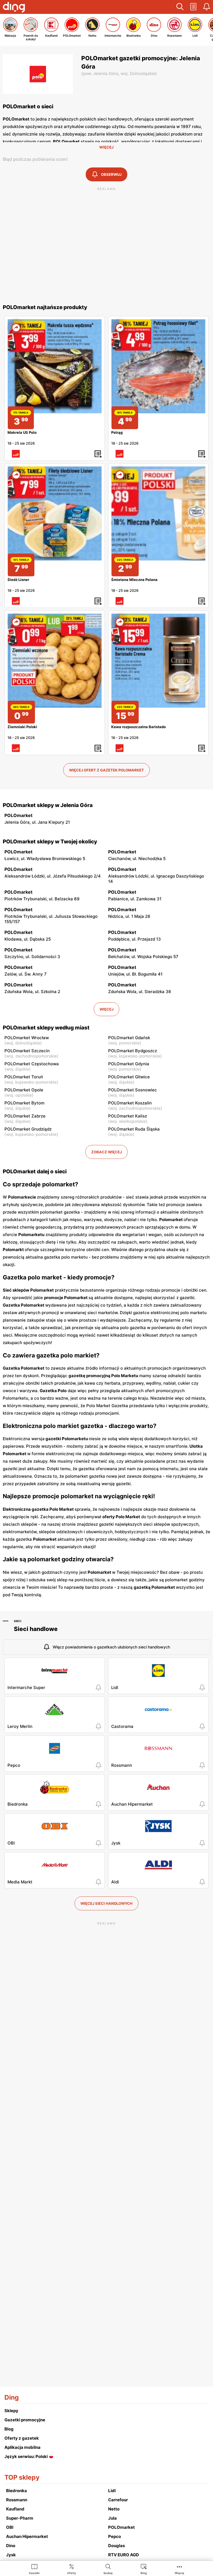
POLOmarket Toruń (24, 1077)
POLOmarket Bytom (24, 1103)
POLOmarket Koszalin (130, 1103)
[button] (180, 7)
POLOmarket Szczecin (27, 1051)
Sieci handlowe (36, 1629)
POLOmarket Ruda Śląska (134, 1129)
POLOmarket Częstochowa (32, 1064)
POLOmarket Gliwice (129, 1077)
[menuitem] (34, 2569)
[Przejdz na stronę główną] (14, 8)
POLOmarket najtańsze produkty (45, 307)
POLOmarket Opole (24, 1090)
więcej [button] (106, 1009)
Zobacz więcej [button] (106, 1152)
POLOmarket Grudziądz (28, 1129)
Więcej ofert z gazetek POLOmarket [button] (106, 770)
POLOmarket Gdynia (129, 1064)
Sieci (18, 1621)
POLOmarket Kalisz (128, 1116)
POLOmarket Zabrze (25, 1116)
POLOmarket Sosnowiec (133, 1090)
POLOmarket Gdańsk (129, 1038)
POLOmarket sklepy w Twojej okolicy (50, 842)
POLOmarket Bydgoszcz (133, 1051)
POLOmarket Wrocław (27, 1038)
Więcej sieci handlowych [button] (106, 1903)
